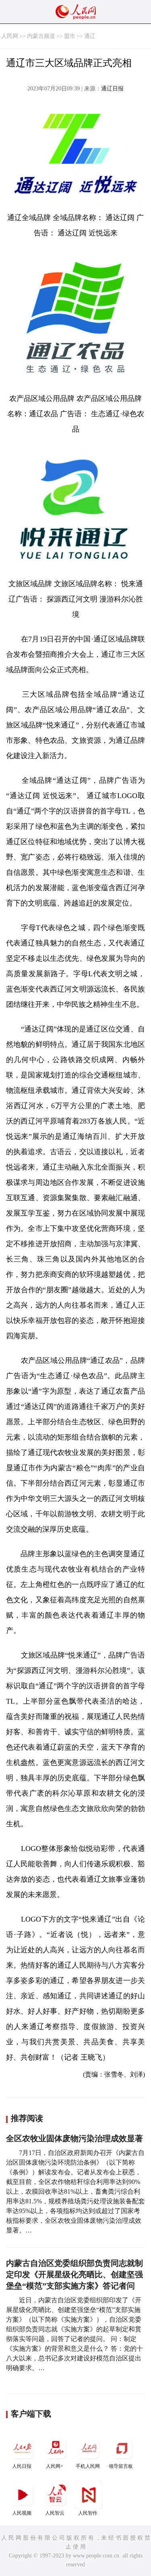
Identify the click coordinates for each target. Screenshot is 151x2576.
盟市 (70, 36)
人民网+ (55, 2466)
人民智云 (55, 2513)
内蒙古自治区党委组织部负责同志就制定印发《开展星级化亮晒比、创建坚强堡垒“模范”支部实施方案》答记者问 (74, 2274)
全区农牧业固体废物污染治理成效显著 (74, 2138)
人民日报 (22, 2466)
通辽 (90, 36)
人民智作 (88, 2513)
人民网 (10, 36)
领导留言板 (121, 2466)
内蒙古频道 (41, 36)
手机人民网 (88, 2466)
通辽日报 (112, 89)
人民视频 (22, 2513)
